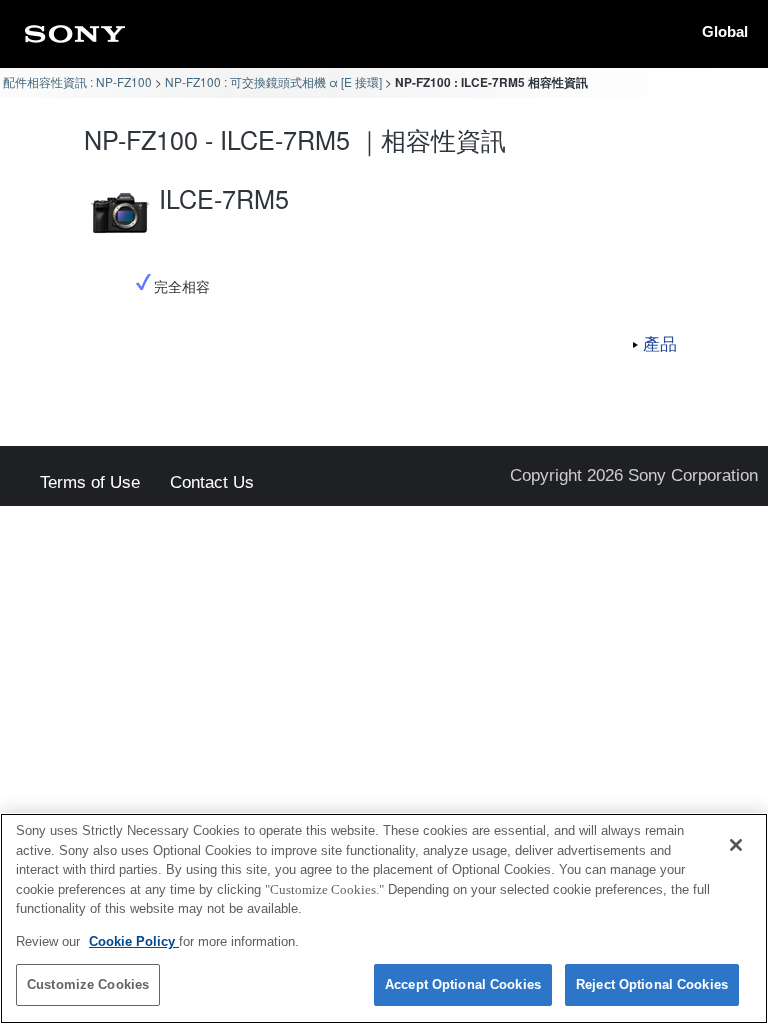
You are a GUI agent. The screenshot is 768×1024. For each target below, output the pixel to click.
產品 (660, 343)
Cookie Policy (134, 941)
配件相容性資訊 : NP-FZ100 (77, 81)
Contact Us (212, 483)
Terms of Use (90, 483)
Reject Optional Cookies (652, 984)
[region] (384, 918)
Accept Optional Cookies (463, 984)
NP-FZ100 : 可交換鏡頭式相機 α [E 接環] (273, 81)
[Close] (736, 845)
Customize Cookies (88, 984)
